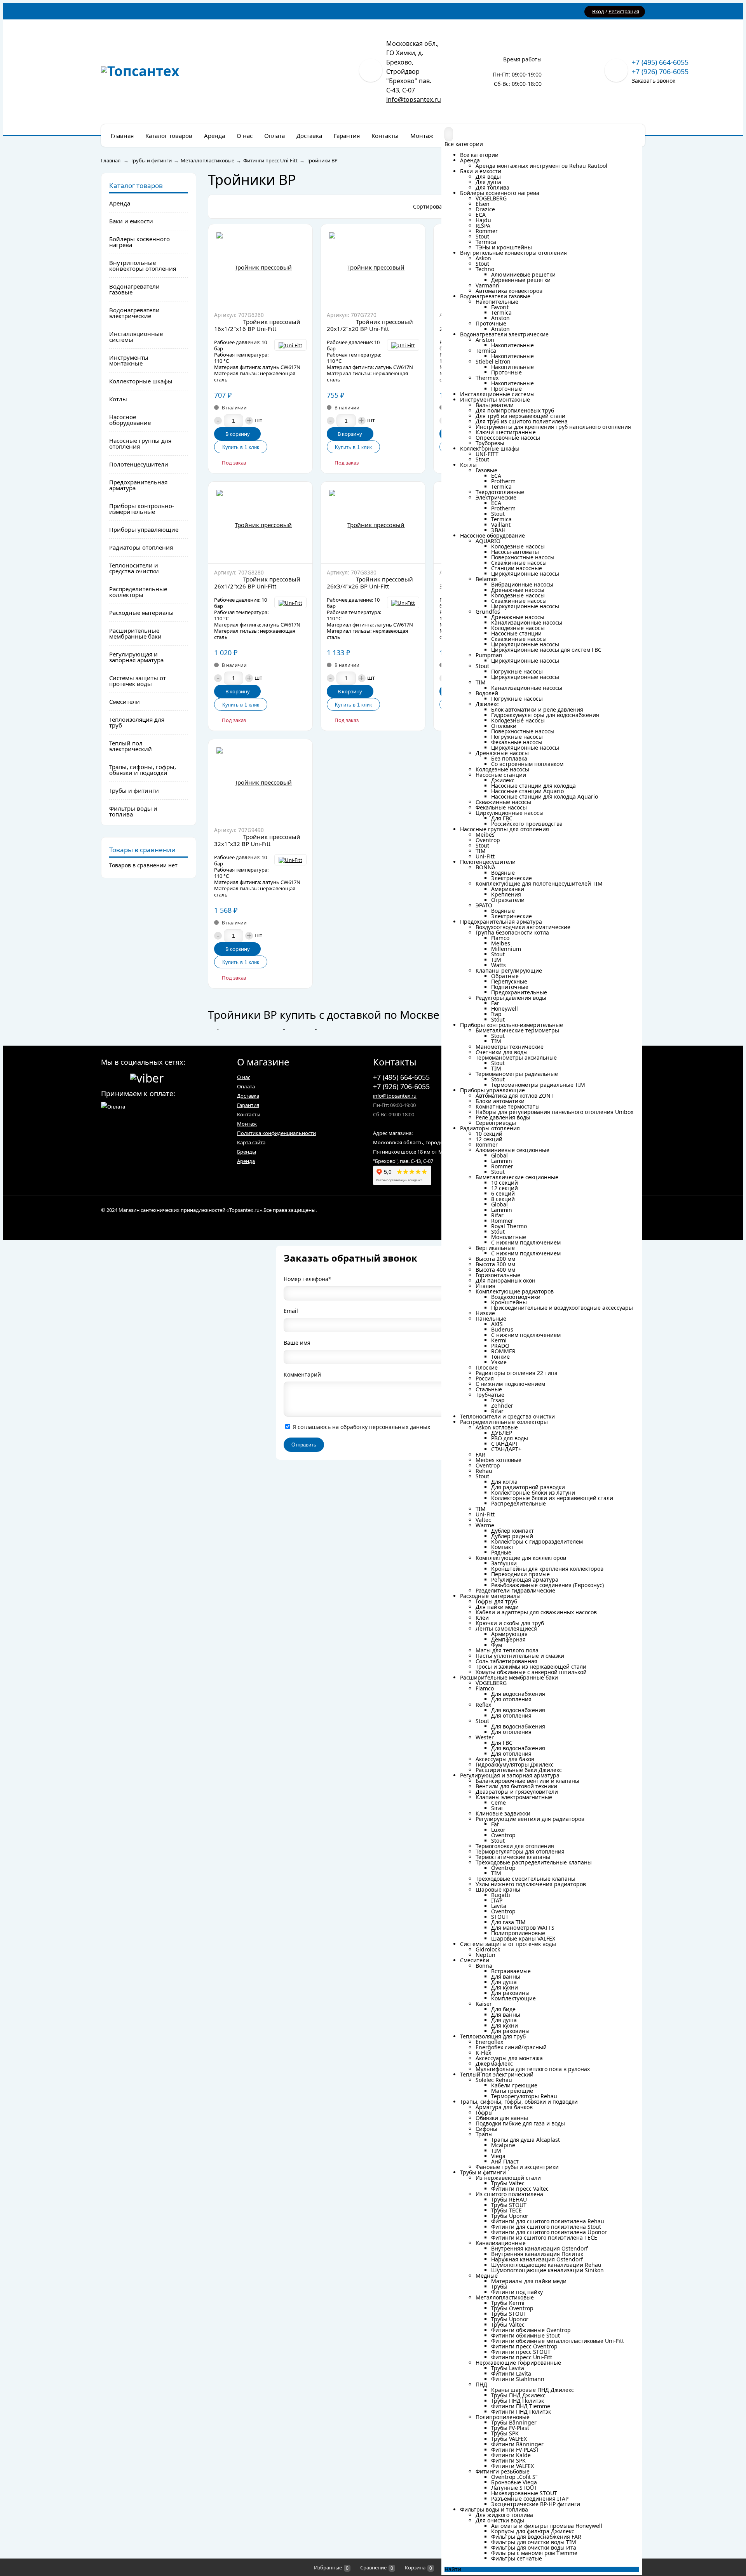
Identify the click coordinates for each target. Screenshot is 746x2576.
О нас (244, 1077)
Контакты (249, 1114)
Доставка (248, 1096)
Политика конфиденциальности (276, 1133)
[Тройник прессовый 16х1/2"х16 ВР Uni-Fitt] (260, 265)
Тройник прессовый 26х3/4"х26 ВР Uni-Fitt (370, 583)
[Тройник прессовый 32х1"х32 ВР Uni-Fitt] (260, 780)
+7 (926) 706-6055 (660, 71)
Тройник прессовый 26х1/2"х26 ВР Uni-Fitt (257, 583)
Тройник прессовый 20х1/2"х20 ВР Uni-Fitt (370, 325)
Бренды (247, 1152)
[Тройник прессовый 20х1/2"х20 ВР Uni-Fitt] (373, 265)
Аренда (246, 1161)
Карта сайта (251, 1142)
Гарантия (248, 1105)
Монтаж (247, 1124)
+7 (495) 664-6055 (660, 62)
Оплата (246, 1086)
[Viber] (147, 1077)
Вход (598, 11)
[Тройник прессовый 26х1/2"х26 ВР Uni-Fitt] (260, 522)
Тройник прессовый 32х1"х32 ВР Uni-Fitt (257, 840)
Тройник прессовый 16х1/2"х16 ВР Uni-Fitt (257, 325)
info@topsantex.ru (414, 99)
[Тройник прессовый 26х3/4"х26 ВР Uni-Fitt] (373, 522)
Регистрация (624, 11)
